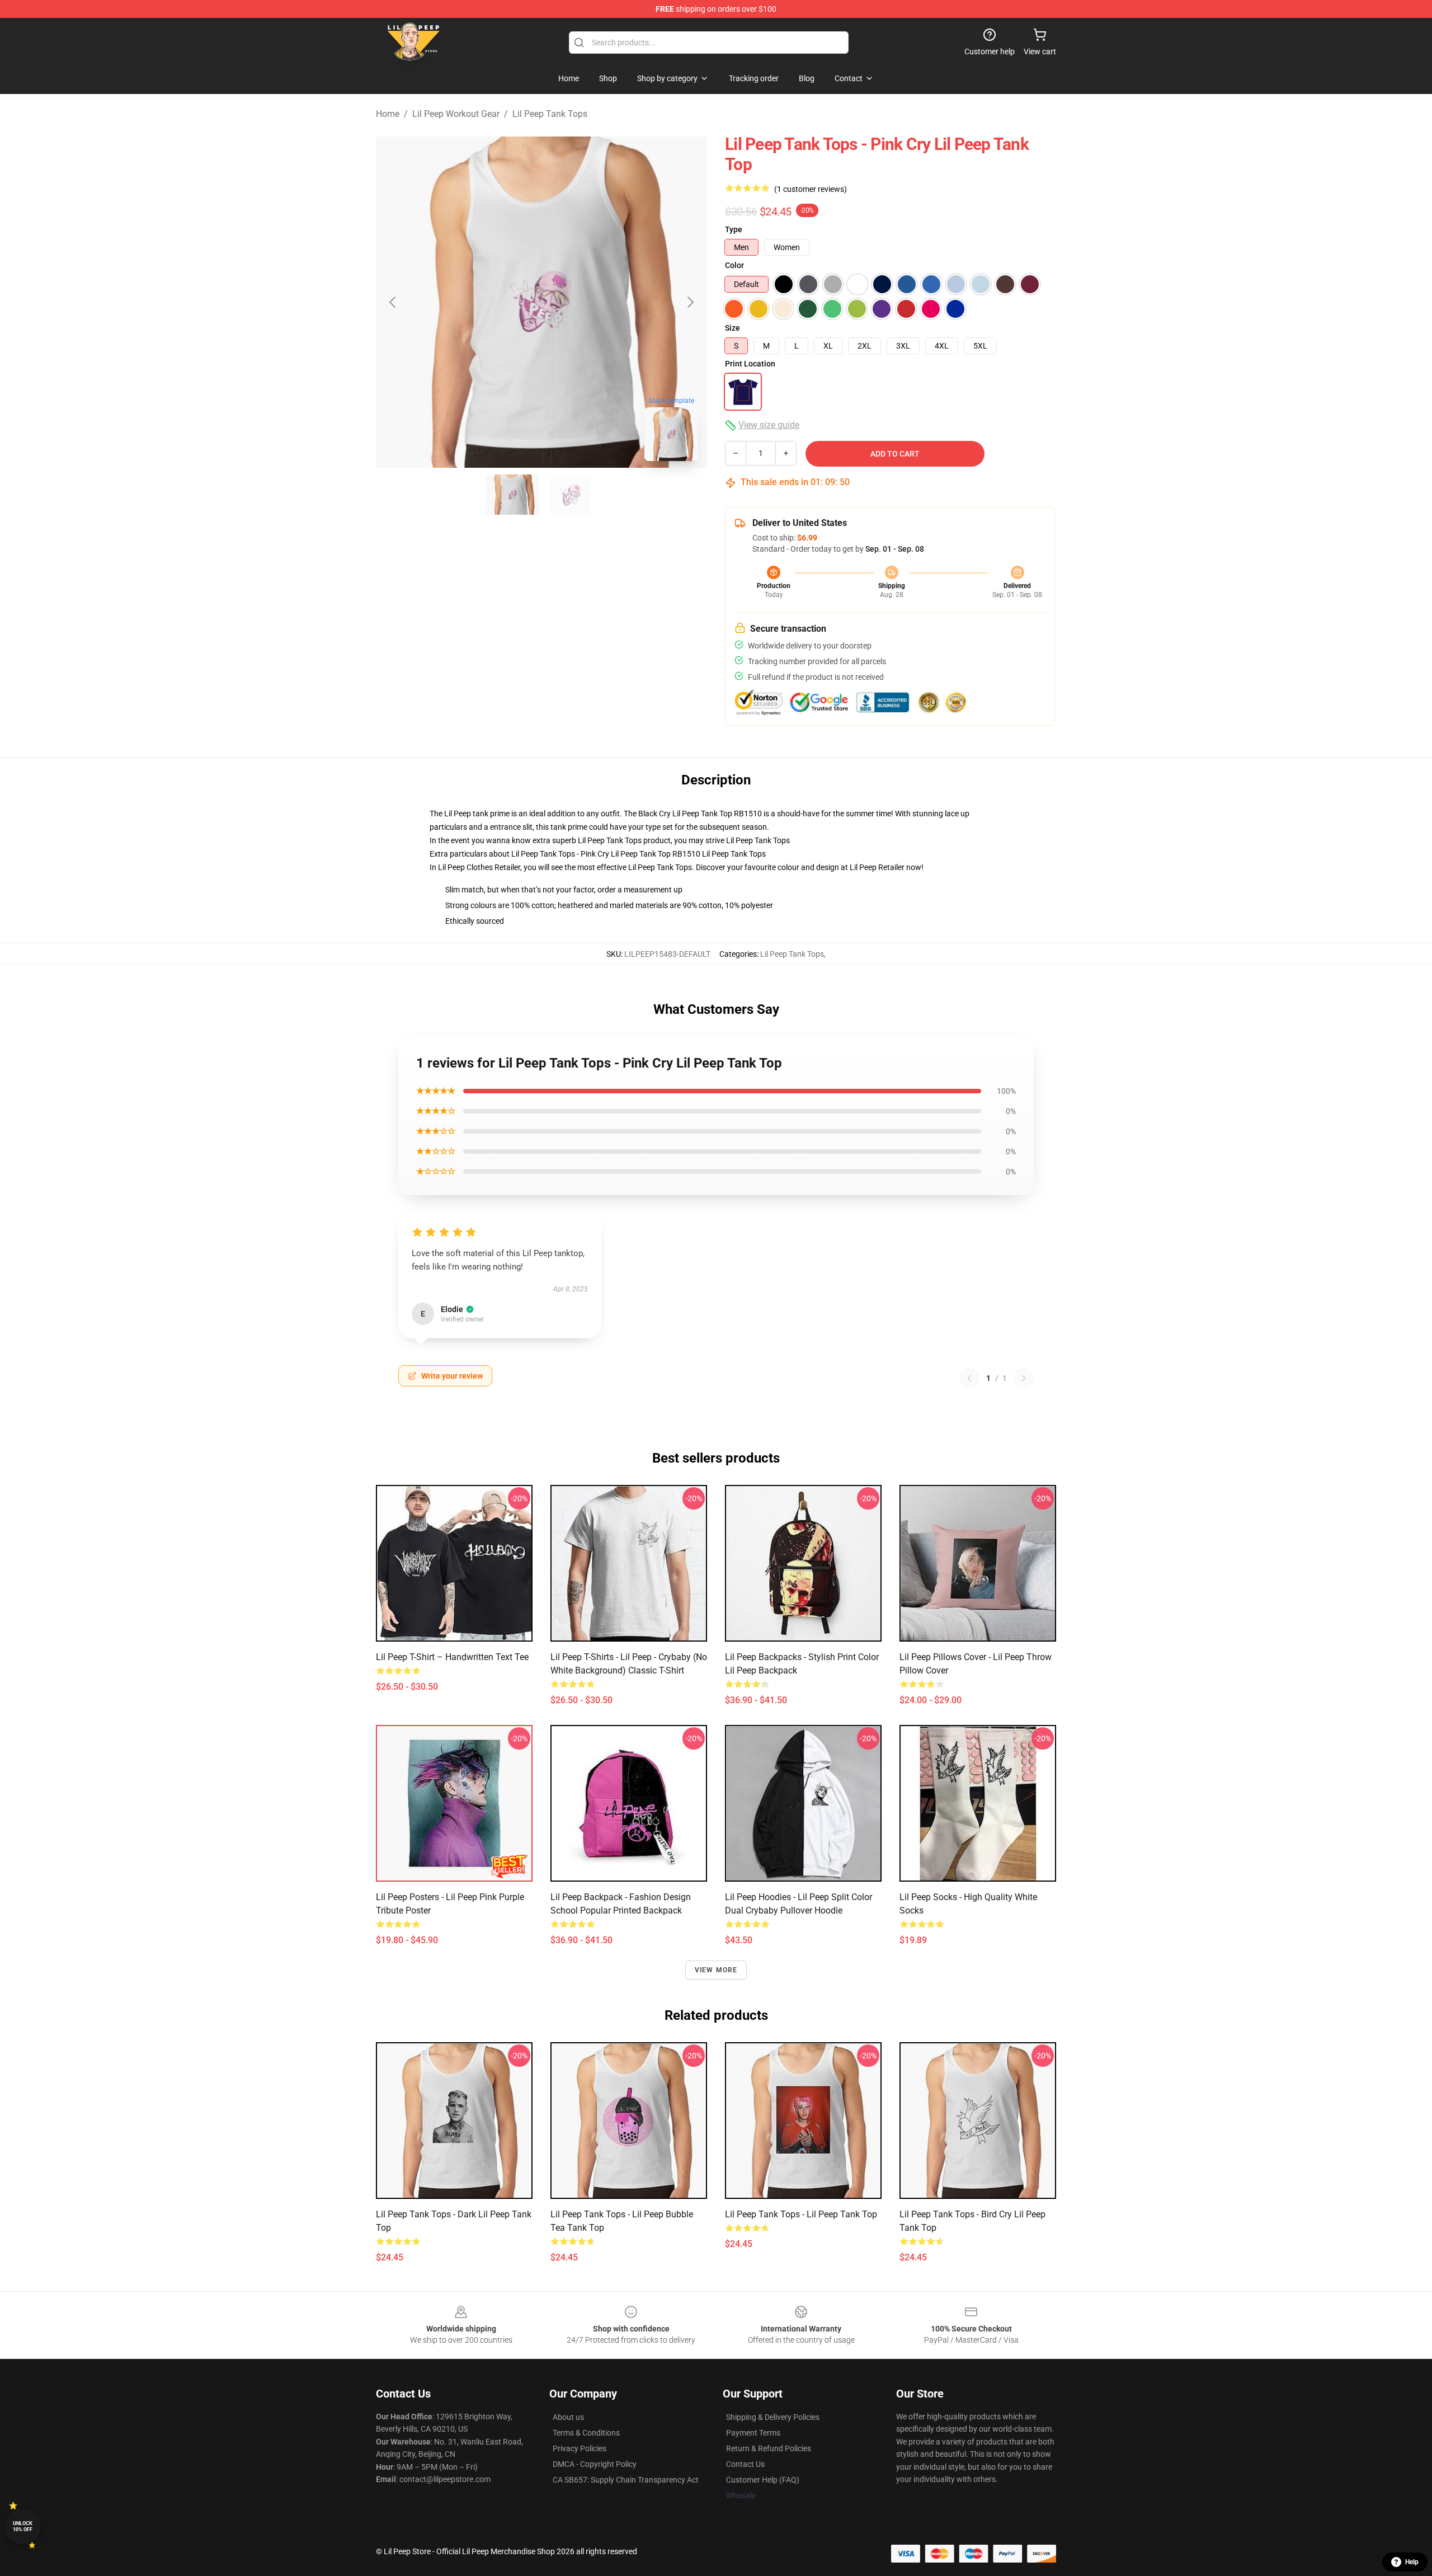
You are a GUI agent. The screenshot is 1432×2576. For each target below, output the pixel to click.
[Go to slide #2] (571, 495)
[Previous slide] (393, 302)
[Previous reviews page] (969, 1378)
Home (388, 114)
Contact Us (745, 2464)
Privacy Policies (580, 2448)
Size (733, 328)
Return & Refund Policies (769, 2448)
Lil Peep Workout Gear (456, 114)
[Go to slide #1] (512, 495)
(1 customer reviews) (811, 189)
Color (734, 265)
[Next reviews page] (1024, 1378)
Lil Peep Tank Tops (550, 114)
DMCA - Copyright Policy (595, 2464)
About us (568, 2417)
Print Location (750, 364)
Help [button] (1412, 2562)
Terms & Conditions (586, 2433)
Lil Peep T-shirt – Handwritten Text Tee (452, 1657)
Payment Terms (753, 2433)
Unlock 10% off (23, 2526)
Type (734, 229)
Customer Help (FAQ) (763, 2480)
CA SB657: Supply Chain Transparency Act (626, 2480)
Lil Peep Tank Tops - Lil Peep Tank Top (801, 2214)
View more (716, 1970)
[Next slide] (690, 302)
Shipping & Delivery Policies (773, 2417)
